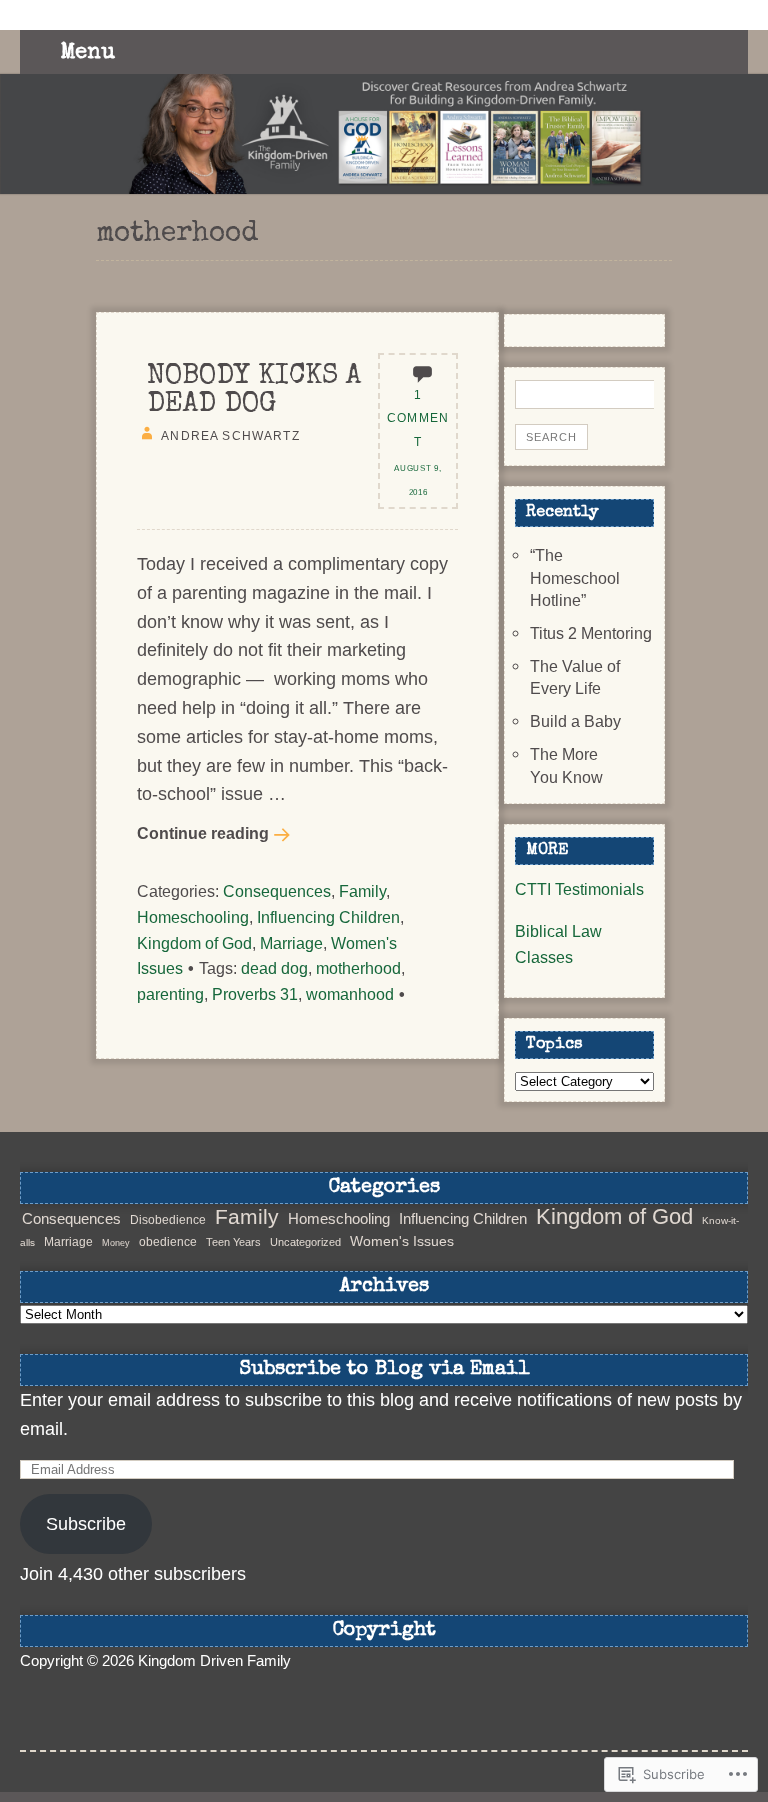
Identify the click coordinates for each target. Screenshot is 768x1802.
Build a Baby (575, 721)
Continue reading (203, 833)
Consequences (277, 891)
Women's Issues (402, 1241)
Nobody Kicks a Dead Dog (254, 391)
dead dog (274, 968)
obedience (168, 1242)
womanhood (350, 994)
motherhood (358, 968)
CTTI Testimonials (579, 889)
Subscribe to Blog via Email (384, 1370)
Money (116, 1243)
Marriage (291, 943)
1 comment (418, 418)
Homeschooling (193, 917)
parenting (170, 994)
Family (362, 891)
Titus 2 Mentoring (591, 633)
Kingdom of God (194, 943)
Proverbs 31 (255, 994)
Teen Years (233, 1242)
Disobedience (168, 1220)
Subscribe (86, 1524)
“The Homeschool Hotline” (575, 577)
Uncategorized (305, 1242)
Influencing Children (328, 917)
